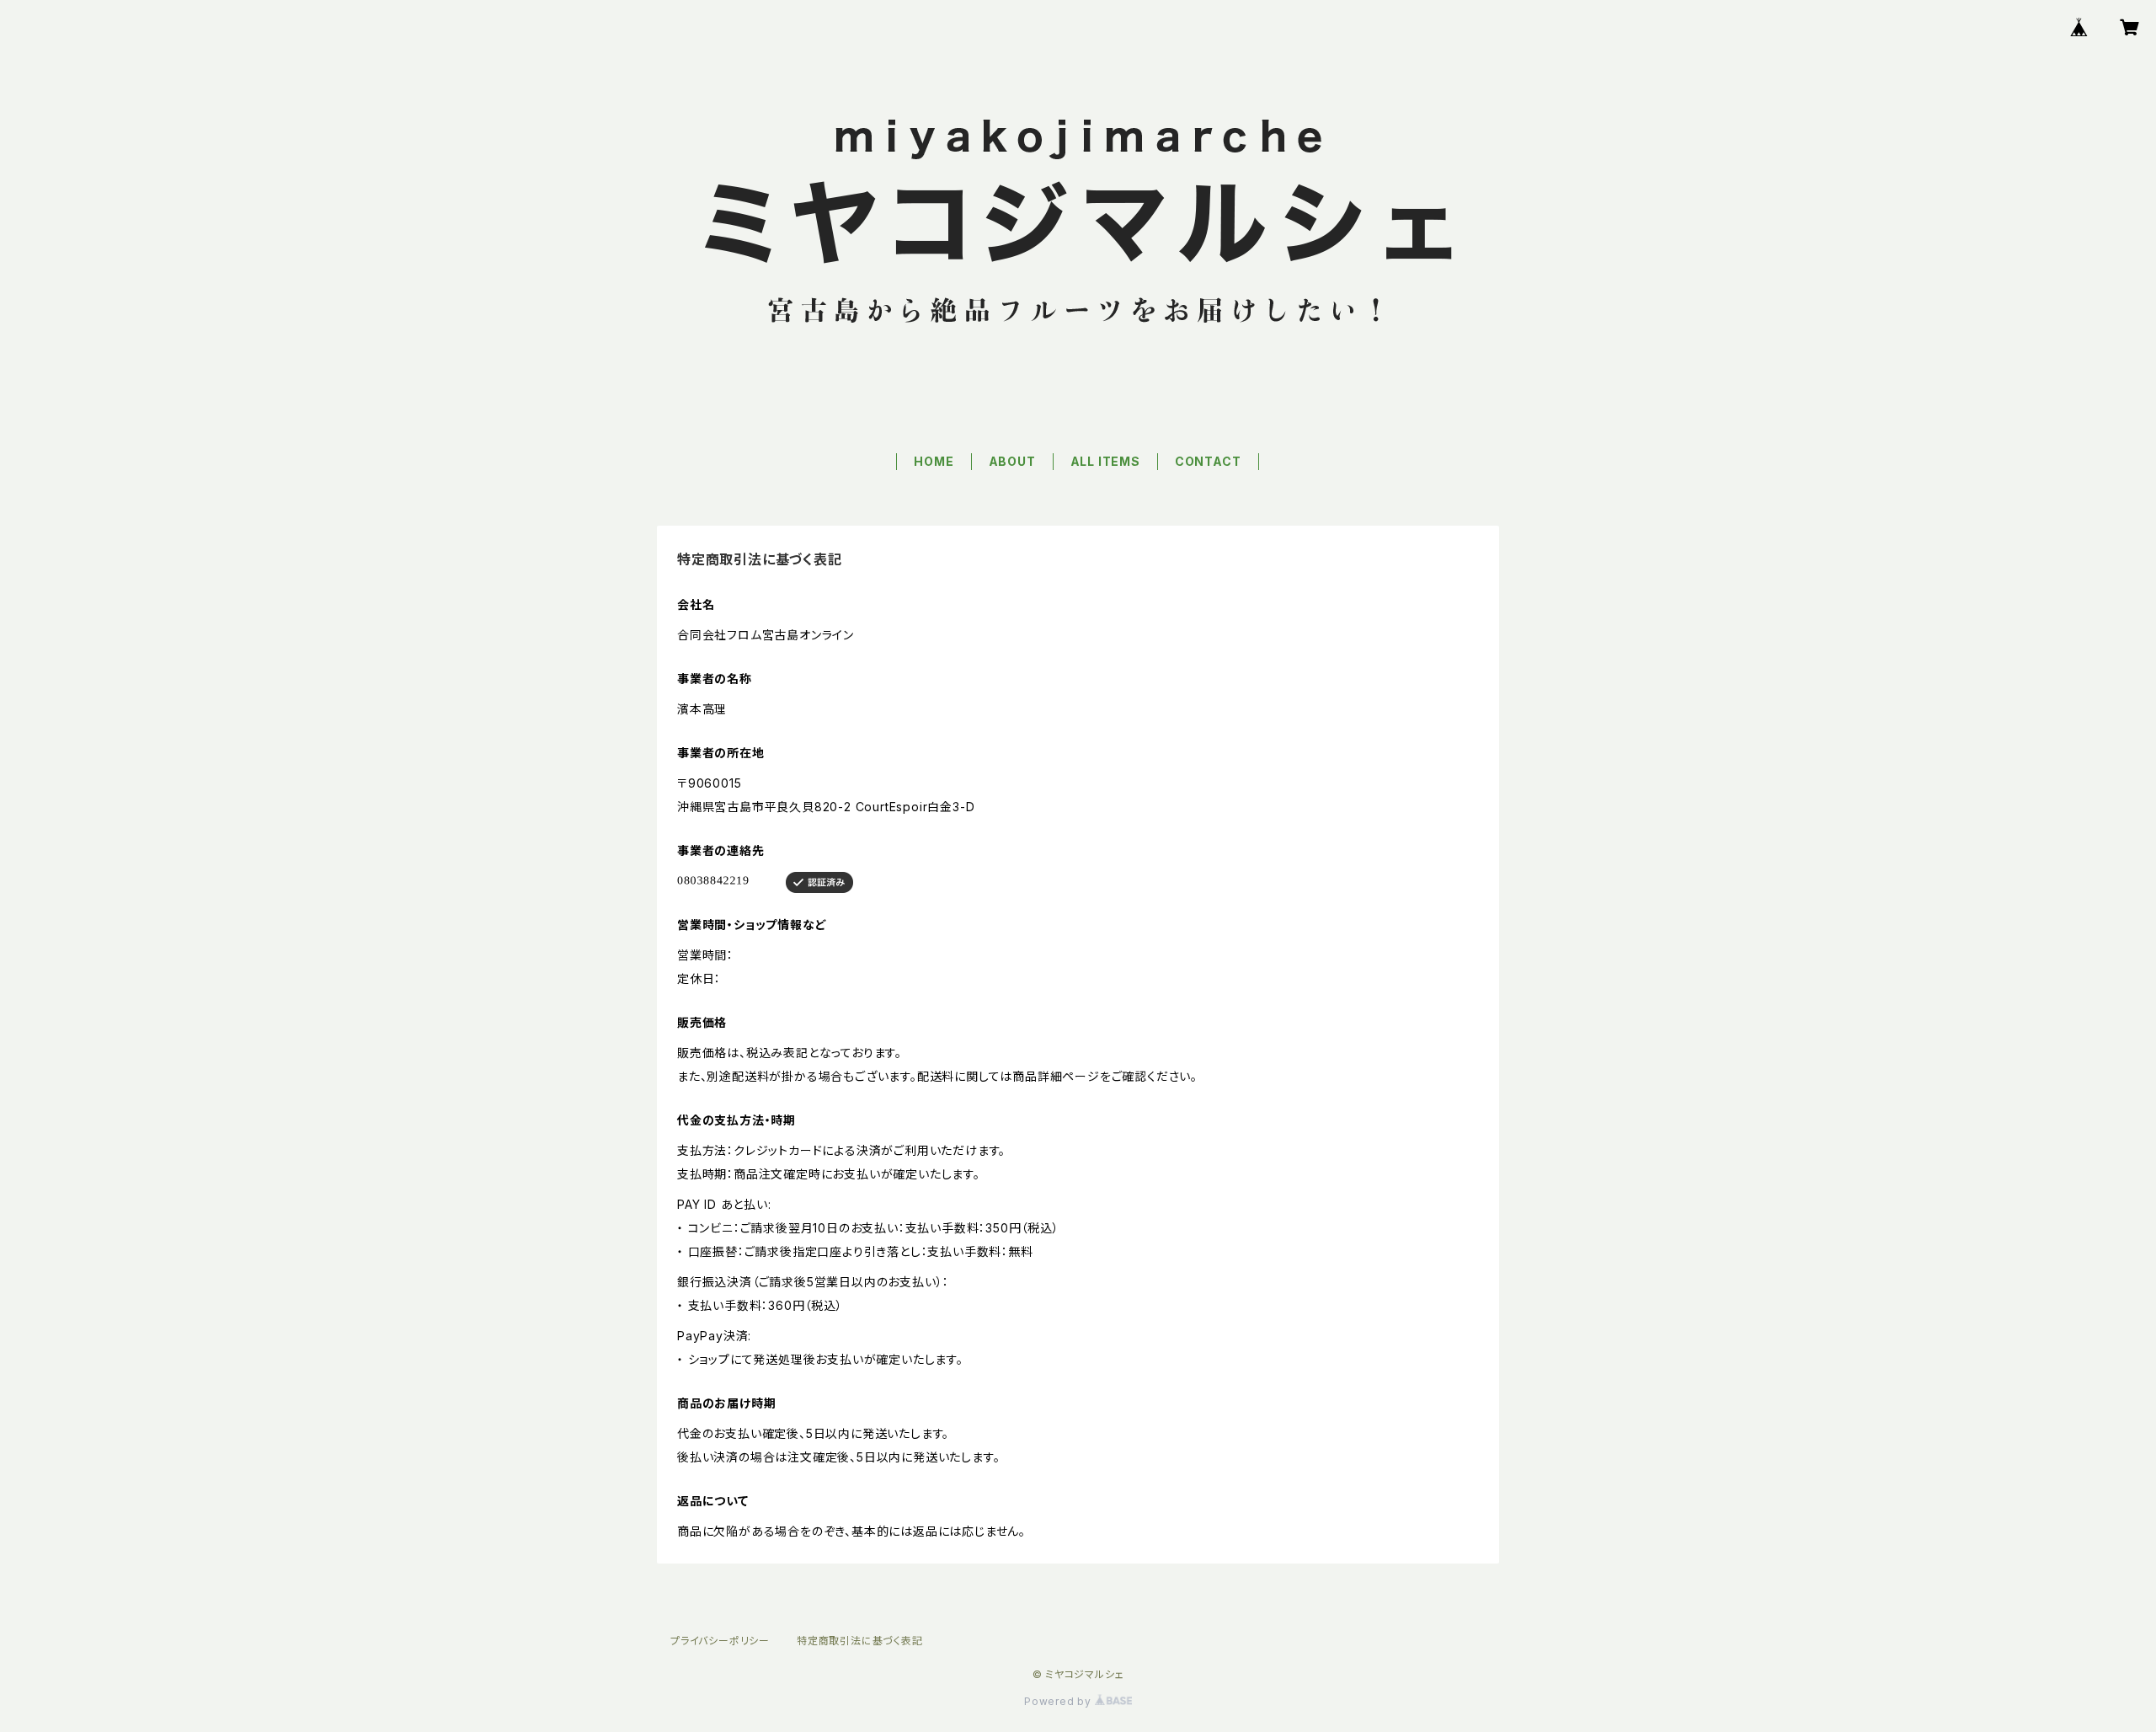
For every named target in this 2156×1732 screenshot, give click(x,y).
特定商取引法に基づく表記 (860, 1641)
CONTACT (1208, 461)
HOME (934, 461)
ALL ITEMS (1105, 461)
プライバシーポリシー (720, 1641)
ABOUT (1012, 461)
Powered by (1059, 1701)
